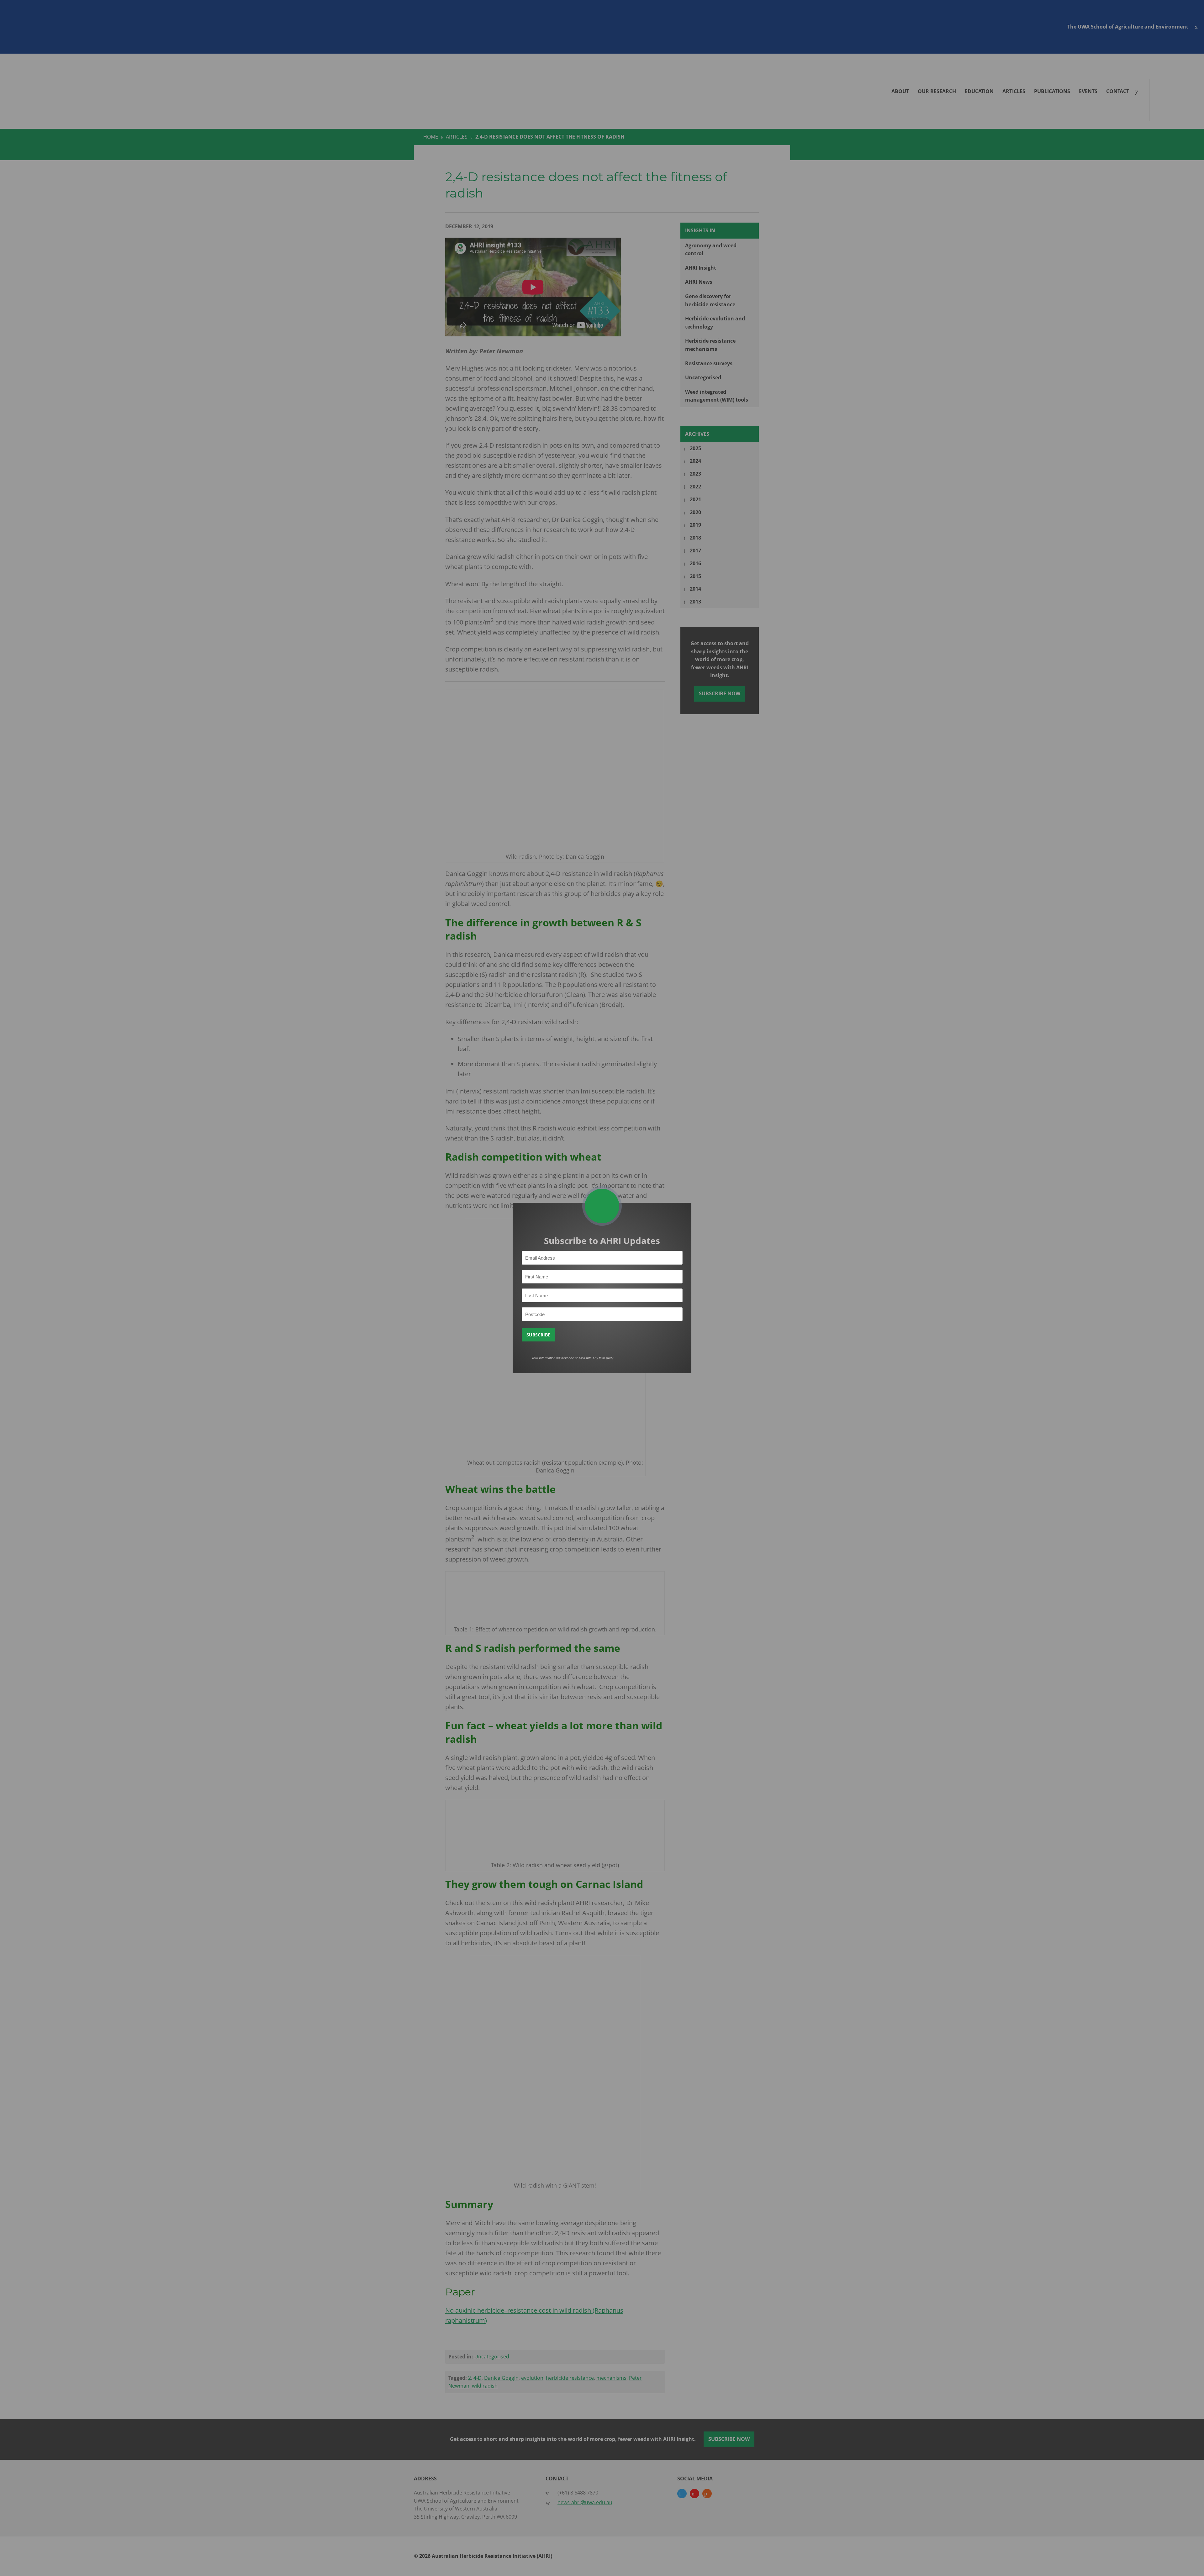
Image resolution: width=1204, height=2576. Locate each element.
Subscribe (538, 1335)
